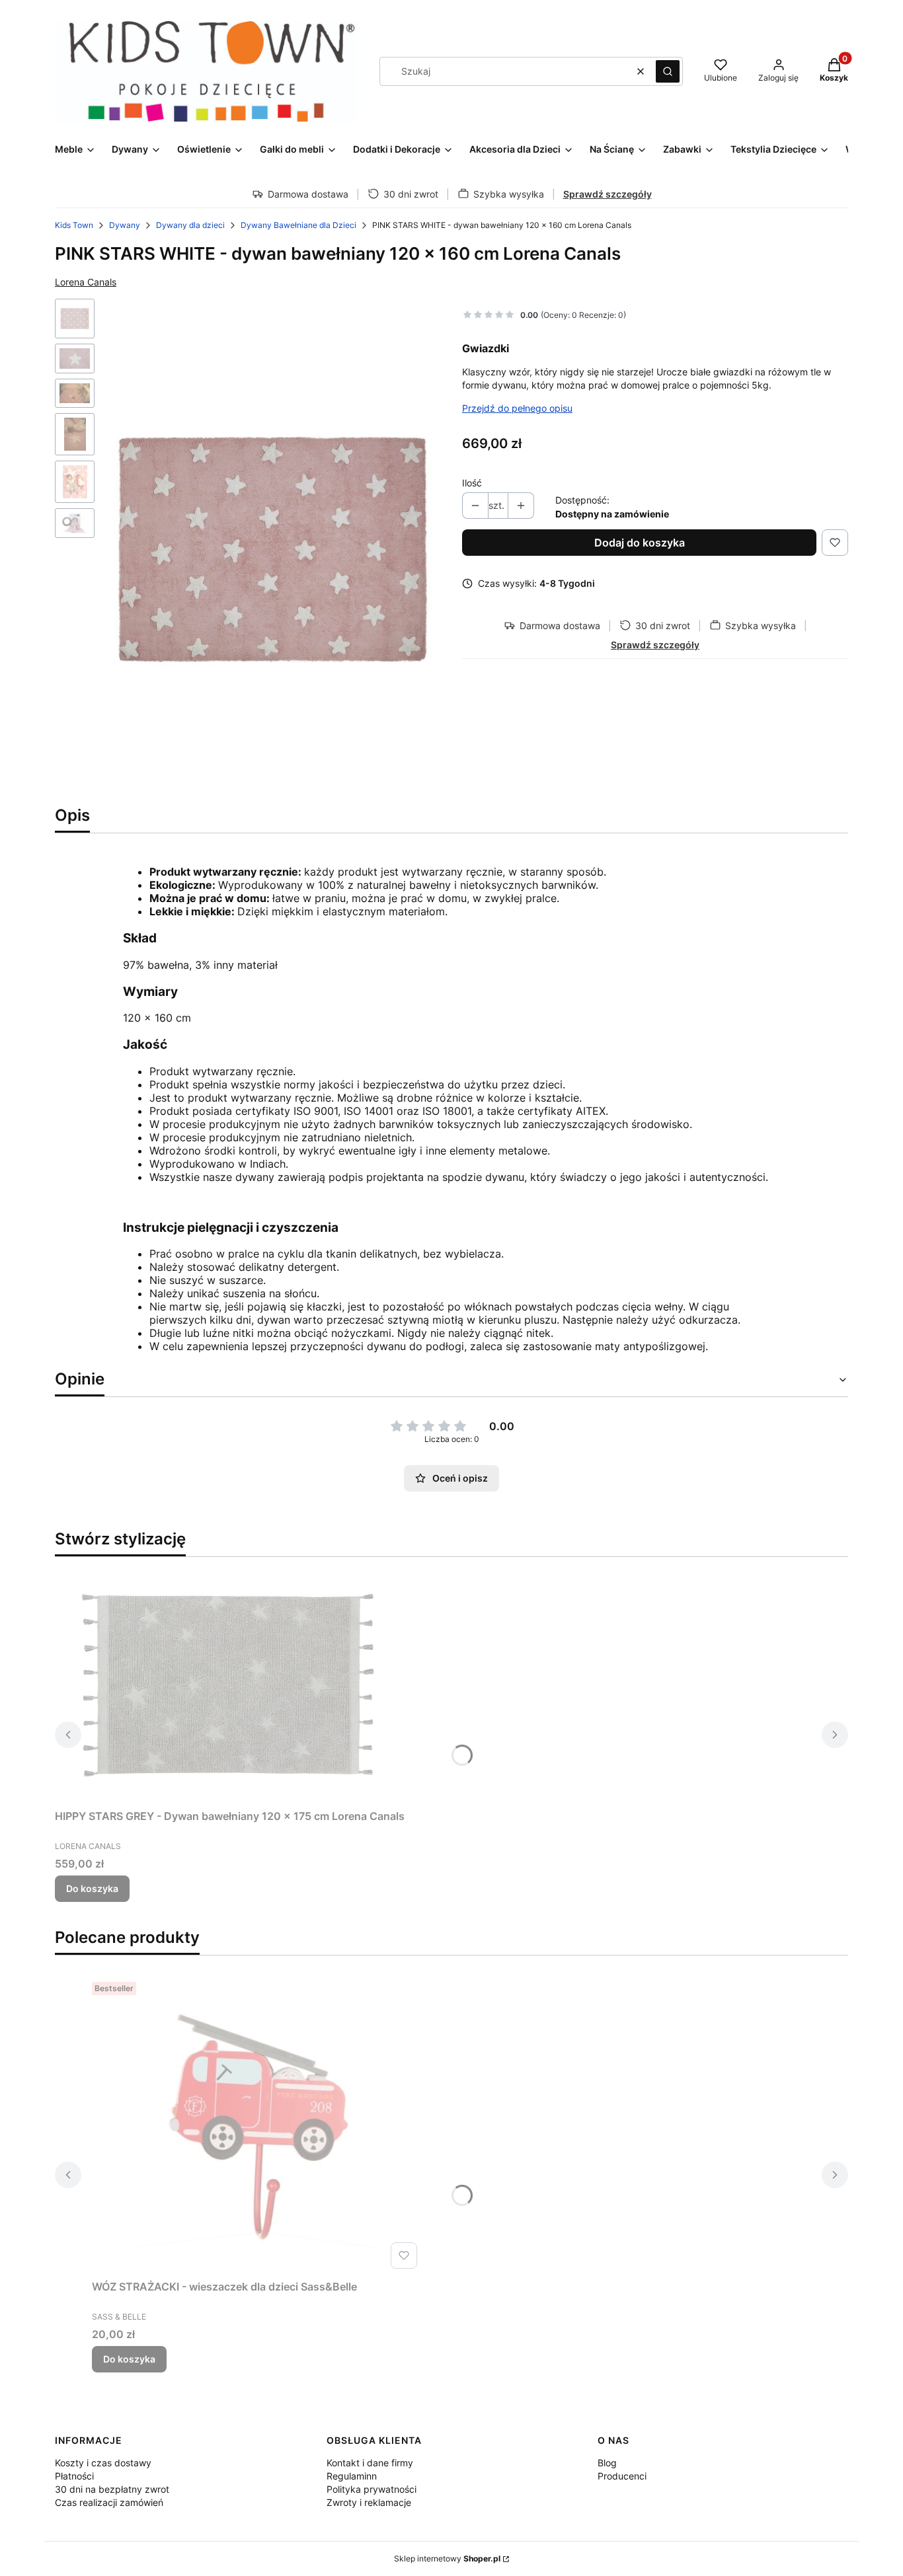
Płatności (74, 2476)
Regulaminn (352, 2476)
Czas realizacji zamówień (109, 2502)
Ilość (472, 483)
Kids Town (74, 225)
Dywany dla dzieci (190, 225)
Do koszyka (92, 1888)
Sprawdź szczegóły (608, 194)
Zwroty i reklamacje (369, 2502)
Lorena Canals (86, 282)
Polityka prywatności (372, 2489)
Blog (607, 2463)
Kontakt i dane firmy (370, 2463)
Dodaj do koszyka (640, 543)
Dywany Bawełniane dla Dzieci (298, 225)
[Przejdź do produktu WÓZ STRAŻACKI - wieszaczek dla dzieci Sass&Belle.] (257, 2125)
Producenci (622, 2476)
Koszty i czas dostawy (103, 2463)
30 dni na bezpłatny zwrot (112, 2489)
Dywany (125, 225)
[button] (668, 71)
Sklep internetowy (447, 2558)
